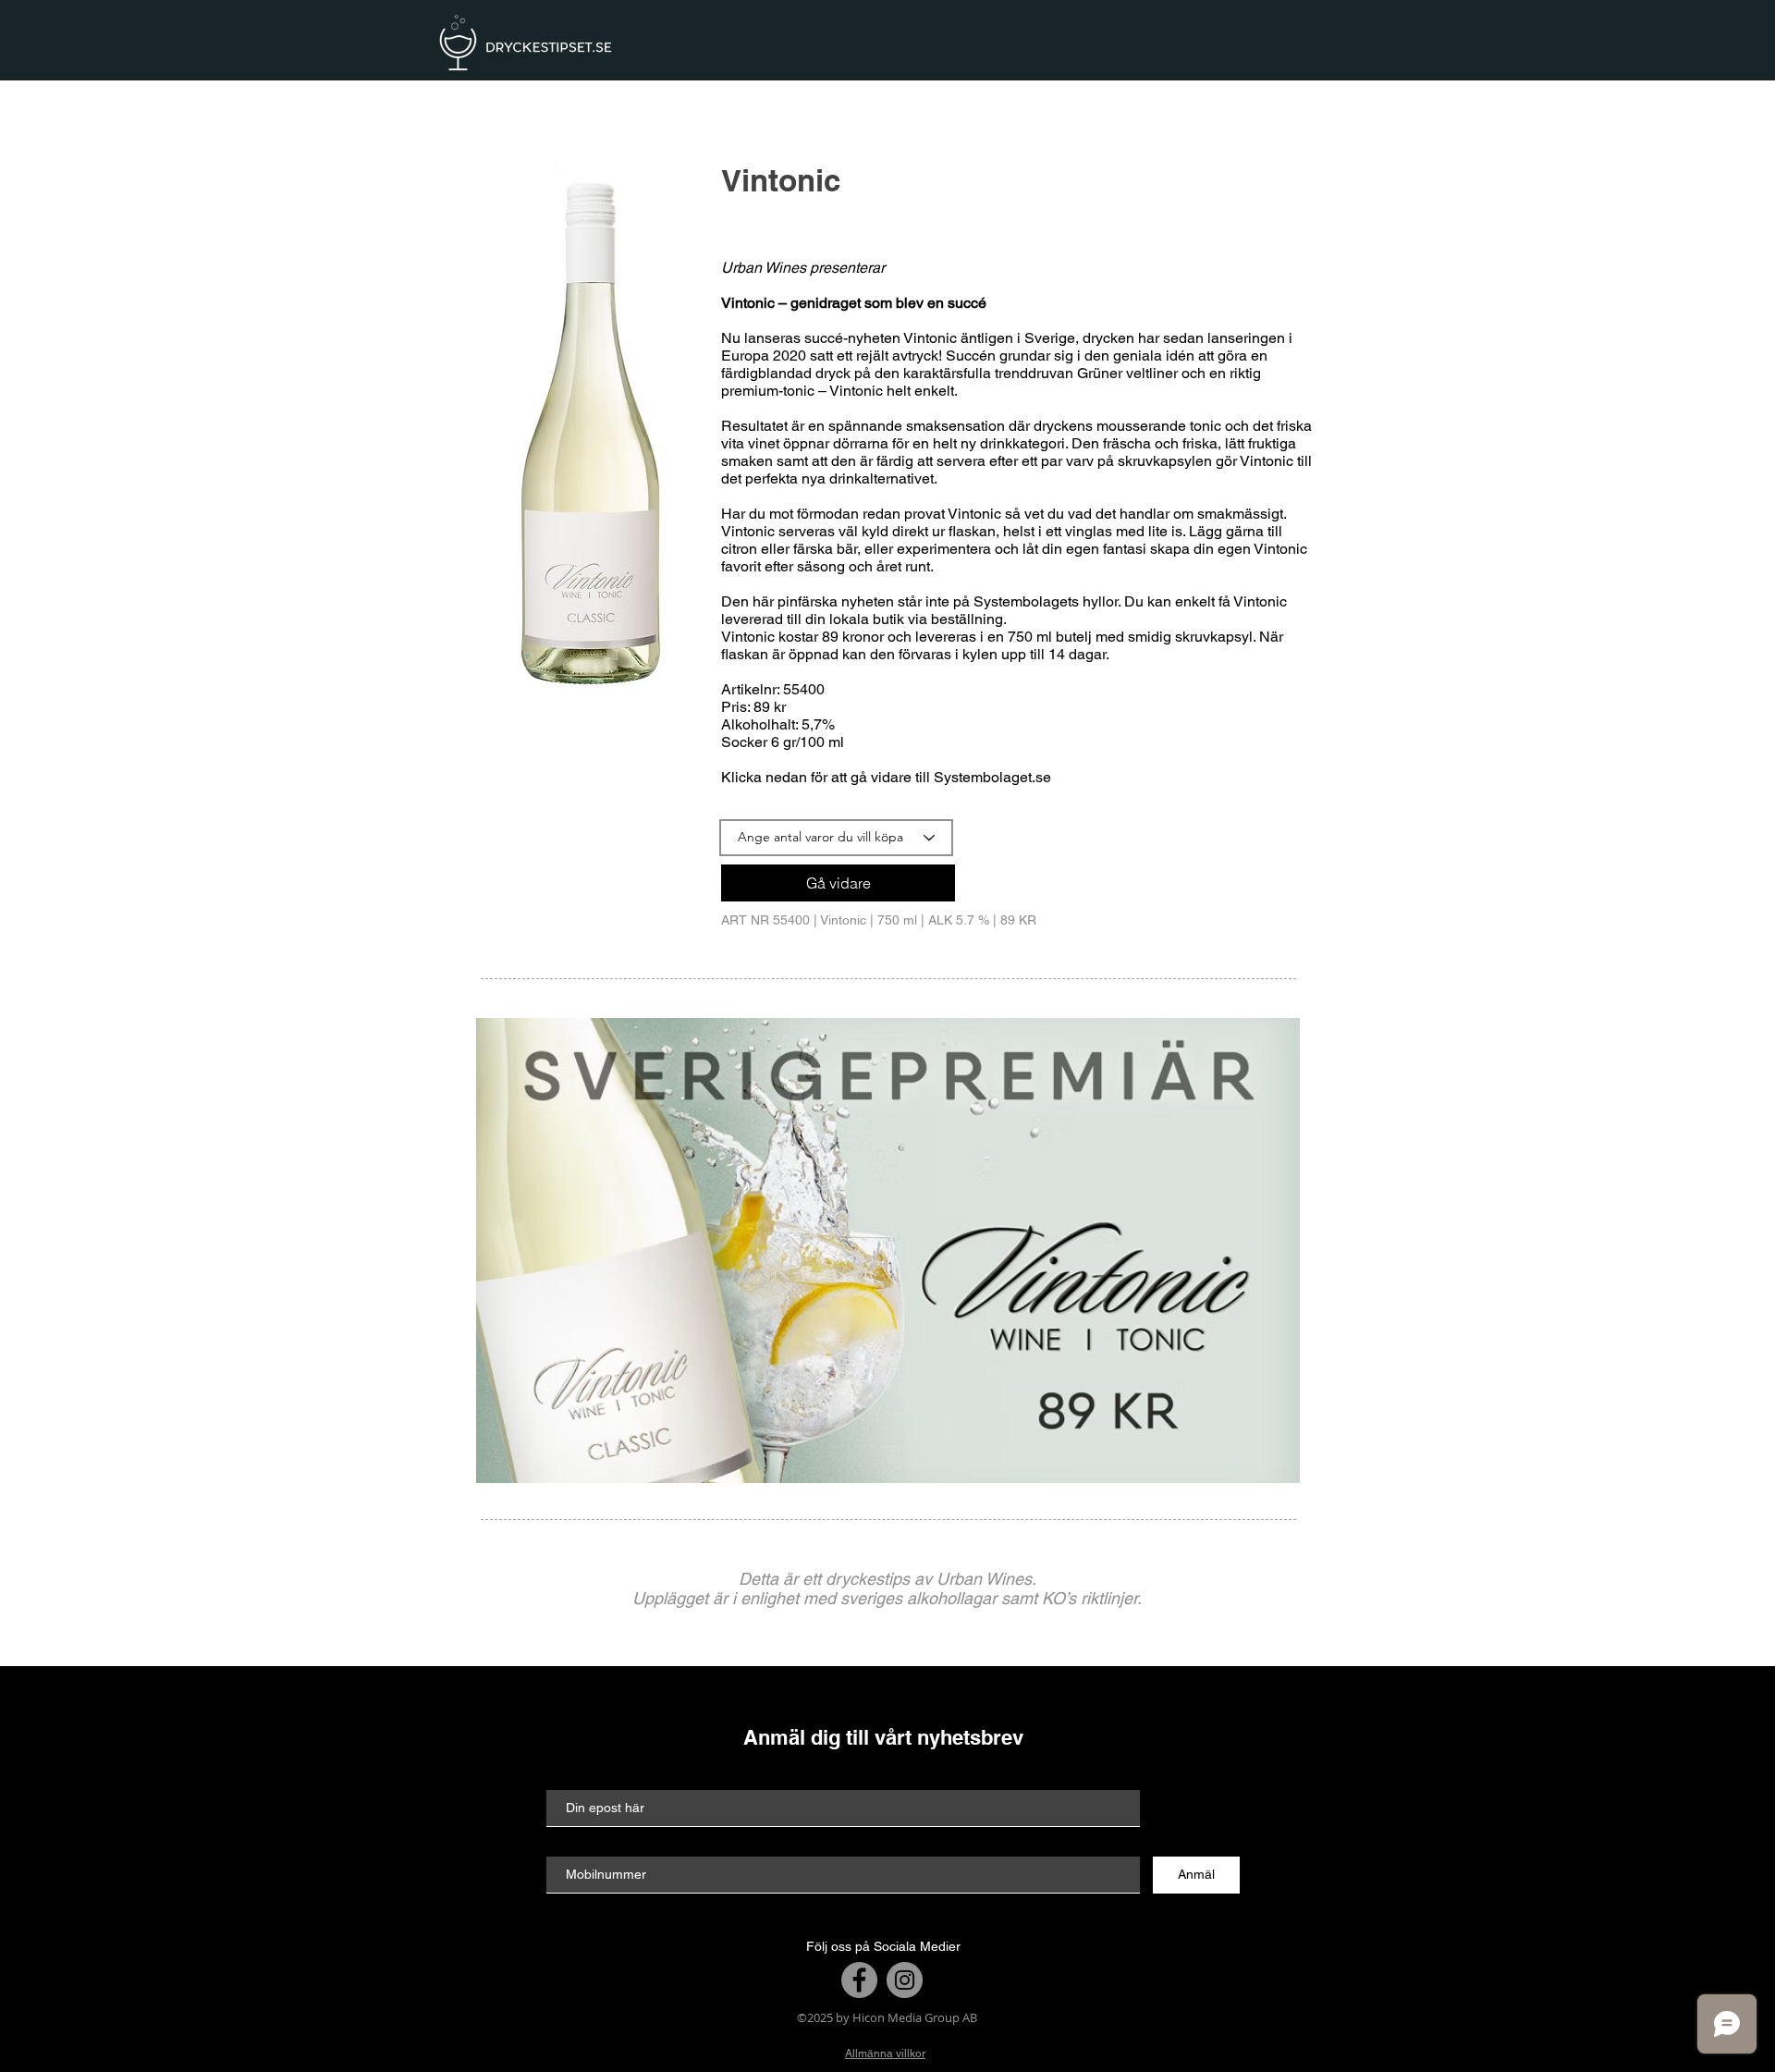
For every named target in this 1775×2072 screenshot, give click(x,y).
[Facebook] (859, 1980)
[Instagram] (905, 1980)
